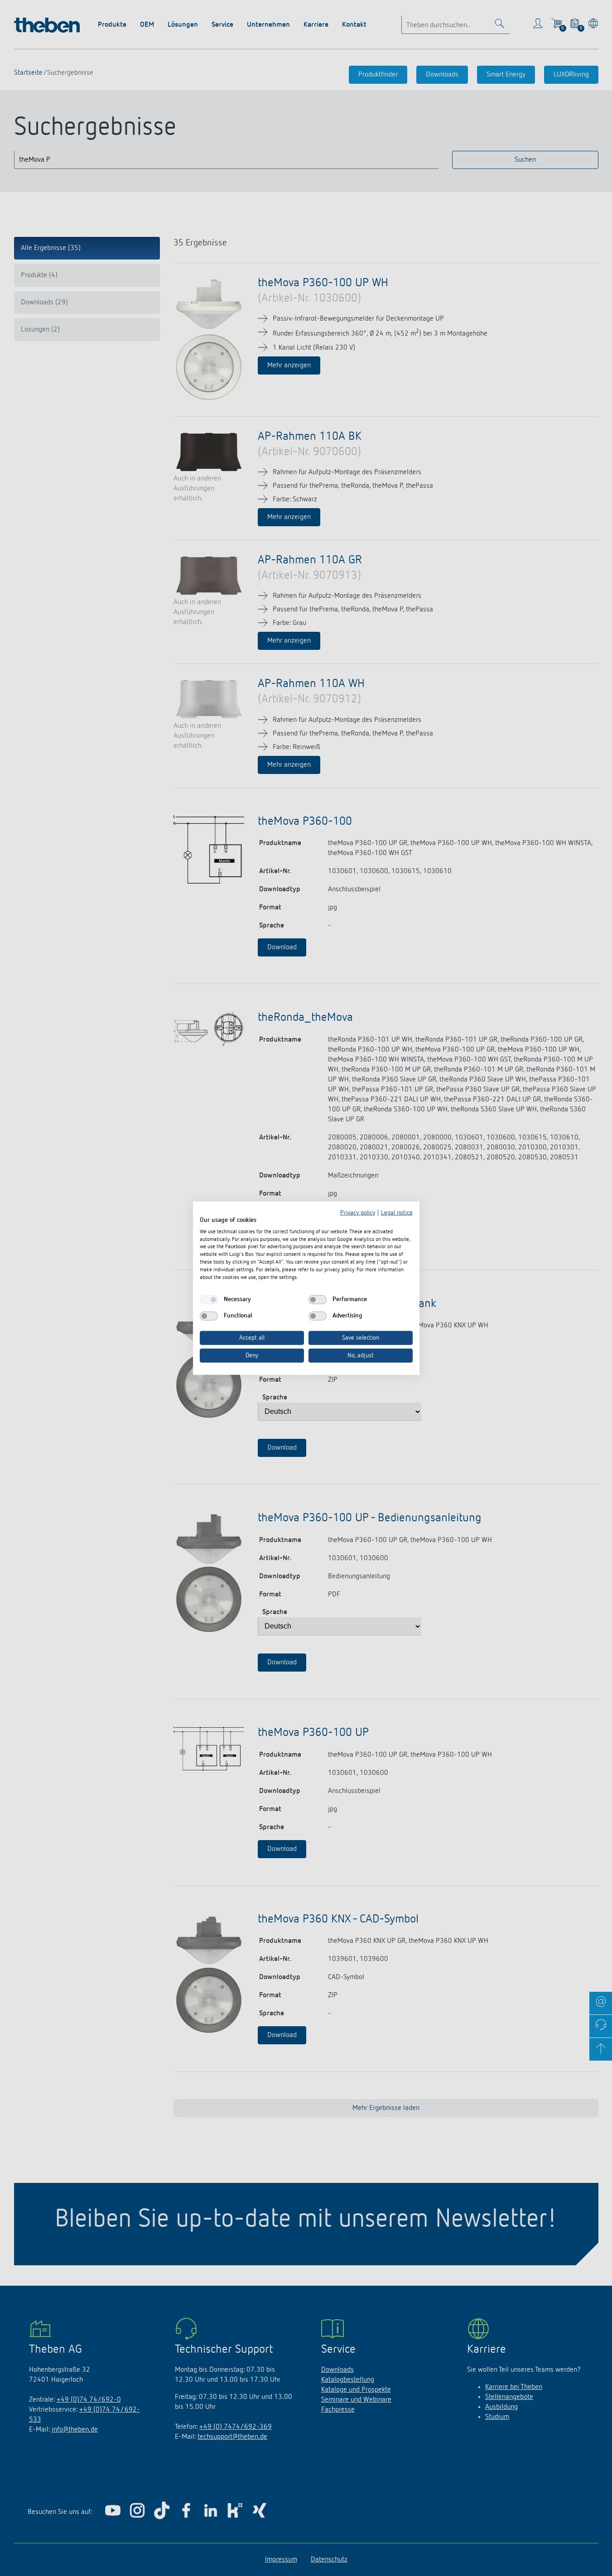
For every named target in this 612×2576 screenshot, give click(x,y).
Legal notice (397, 1213)
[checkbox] (209, 1300)
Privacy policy (358, 1213)
